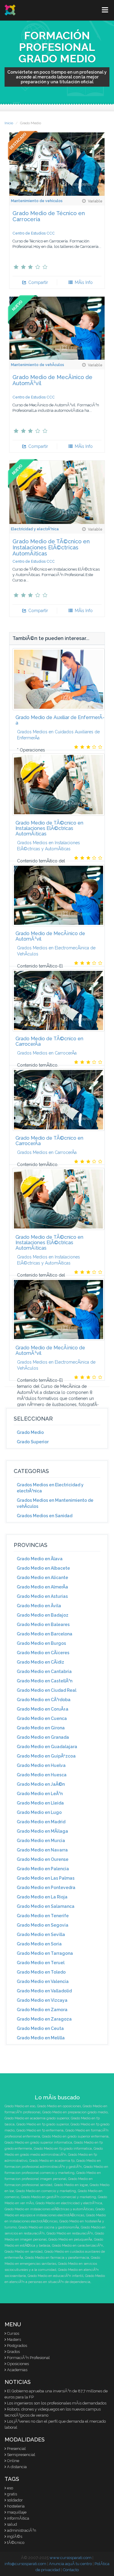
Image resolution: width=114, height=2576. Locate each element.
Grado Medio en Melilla (41, 2038)
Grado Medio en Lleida (40, 1803)
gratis (12, 2494)
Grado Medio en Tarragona (45, 1953)
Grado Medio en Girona (41, 1728)
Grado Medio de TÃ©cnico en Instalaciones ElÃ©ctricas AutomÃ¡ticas (51, 547)
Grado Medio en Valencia (43, 1981)
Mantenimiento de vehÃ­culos (38, 365)
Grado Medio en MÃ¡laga (42, 1831)
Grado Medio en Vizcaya (42, 2000)
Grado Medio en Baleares (43, 1625)
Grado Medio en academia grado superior (37, 2118)
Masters (14, 2339)
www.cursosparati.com (71, 2558)
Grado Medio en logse (71, 2185)
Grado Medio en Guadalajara (47, 1747)
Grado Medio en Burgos (41, 1643)
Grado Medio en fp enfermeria (40, 2130)
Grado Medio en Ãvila (39, 1606)
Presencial (16, 2449)
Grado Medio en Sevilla (41, 1934)
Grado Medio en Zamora (42, 2010)
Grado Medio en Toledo (41, 1972)
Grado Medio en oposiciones (59, 2106)
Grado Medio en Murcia (41, 1841)
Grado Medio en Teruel (41, 1963)
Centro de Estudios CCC (34, 233)
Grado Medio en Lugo (39, 1812)
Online (13, 2461)
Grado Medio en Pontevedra (46, 1888)
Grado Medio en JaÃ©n (41, 1784)
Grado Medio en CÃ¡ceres (43, 1653)
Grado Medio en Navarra (42, 1850)
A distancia (17, 2467)
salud (12, 2524)
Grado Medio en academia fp (52, 2161)
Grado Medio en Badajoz (43, 1615)
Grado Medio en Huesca (42, 1775)
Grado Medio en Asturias (42, 1596)
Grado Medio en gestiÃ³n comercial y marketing (59, 2197)
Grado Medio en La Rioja (42, 1897)
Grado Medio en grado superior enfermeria (75, 2136)
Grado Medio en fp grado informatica (63, 2149)
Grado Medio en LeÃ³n (40, 1794)
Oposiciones (18, 2364)
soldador (15, 2500)
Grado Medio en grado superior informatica (38, 2143)
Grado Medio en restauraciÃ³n (70, 2233)
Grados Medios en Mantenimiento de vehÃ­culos (55, 1503)
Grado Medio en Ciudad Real (47, 1690)
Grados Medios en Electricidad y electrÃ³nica (50, 1488)
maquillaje (17, 2512)
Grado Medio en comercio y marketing (46, 2191)
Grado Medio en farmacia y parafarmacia (57, 2258)
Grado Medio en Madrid (41, 1822)
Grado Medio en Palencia (43, 1869)
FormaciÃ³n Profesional (28, 2358)
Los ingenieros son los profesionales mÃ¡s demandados (57, 2403)
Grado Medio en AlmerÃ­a (42, 1587)
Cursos (13, 2333)
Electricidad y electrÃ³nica (35, 529)
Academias (17, 2370)
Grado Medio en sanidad (24, 2252)
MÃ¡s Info (83, 282)
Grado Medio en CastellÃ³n (45, 1681)
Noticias (18, 2382)
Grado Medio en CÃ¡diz (40, 1662)
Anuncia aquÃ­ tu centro (70, 2564)
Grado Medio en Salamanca (46, 1906)
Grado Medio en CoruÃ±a (43, 1709)
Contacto (71, 2570)
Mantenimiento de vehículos (37, 201)
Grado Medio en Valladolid (44, 1991)
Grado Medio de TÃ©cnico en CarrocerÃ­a (49, 1041)
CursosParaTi (10, 10)
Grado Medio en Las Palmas (46, 1878)
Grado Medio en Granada (43, 1737)
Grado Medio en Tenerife (43, 1916)
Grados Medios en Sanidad (45, 1516)
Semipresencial (21, 2455)
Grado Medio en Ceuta (40, 2028)
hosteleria (16, 2506)
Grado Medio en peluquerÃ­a (70, 2239)
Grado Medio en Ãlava (40, 1559)
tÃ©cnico (16, 2543)
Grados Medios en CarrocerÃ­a (47, 1053)
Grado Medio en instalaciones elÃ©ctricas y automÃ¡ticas (49, 2209)
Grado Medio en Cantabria (44, 1671)
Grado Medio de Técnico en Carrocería (49, 216)
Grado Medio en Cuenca (42, 1718)
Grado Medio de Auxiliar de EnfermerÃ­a (60, 720)
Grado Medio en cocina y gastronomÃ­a (49, 2227)
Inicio (9, 123)
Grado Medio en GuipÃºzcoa (46, 1756)
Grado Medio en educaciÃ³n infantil (55, 2276)
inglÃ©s (15, 2536)
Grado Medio (30, 1432)
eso (10, 2488)
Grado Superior (33, 1442)
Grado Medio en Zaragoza (44, 2019)
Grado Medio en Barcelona (45, 1634)
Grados (13, 2352)
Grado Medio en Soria (39, 1944)
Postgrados (17, 2346)
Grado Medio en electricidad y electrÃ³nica (69, 2203)
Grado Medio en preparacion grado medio (75, 2112)
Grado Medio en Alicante (42, 1578)
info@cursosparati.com (25, 2564)
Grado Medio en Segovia (43, 1925)
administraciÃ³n (22, 2530)
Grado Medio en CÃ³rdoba (44, 1700)
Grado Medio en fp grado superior (43, 2124)
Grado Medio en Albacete (43, 1568)
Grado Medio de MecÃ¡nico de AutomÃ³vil (52, 380)
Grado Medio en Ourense (43, 1859)
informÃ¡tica (18, 2518)
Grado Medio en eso (20, 2106)
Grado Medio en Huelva (41, 1765)
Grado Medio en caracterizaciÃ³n (78, 2246)
